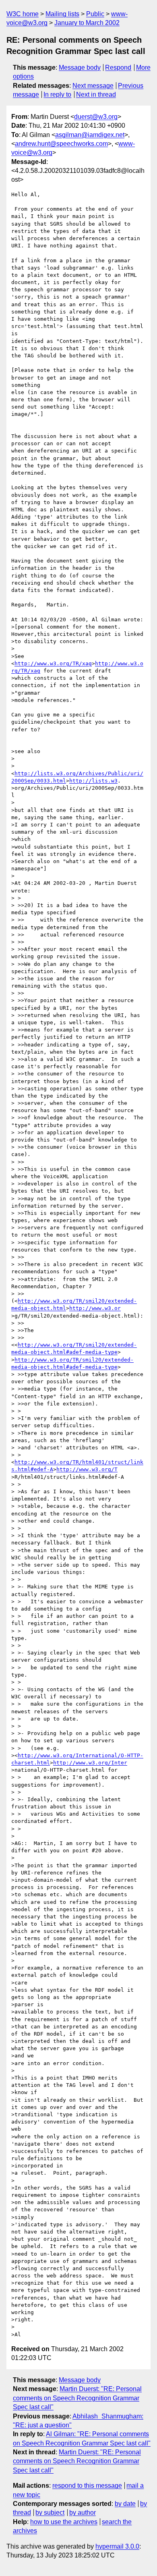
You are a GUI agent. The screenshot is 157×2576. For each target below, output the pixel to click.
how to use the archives (64, 2522)
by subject (50, 2513)
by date (125, 2504)
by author (83, 2513)
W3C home (23, 14)
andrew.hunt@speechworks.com (61, 144)
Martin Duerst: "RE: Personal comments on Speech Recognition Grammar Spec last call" (77, 2398)
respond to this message (87, 2486)
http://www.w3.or (95, 1308)
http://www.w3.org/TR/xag (53, 663)
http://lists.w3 (93, 781)
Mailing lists (62, 14)
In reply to (57, 94)
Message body (80, 67)
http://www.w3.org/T (87, 1469)
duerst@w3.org (96, 117)
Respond (118, 67)
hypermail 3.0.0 (117, 2546)
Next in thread (96, 94)
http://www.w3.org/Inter (90, 1763)
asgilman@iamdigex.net (90, 135)
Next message (93, 86)
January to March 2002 (87, 23)
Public (95, 14)
